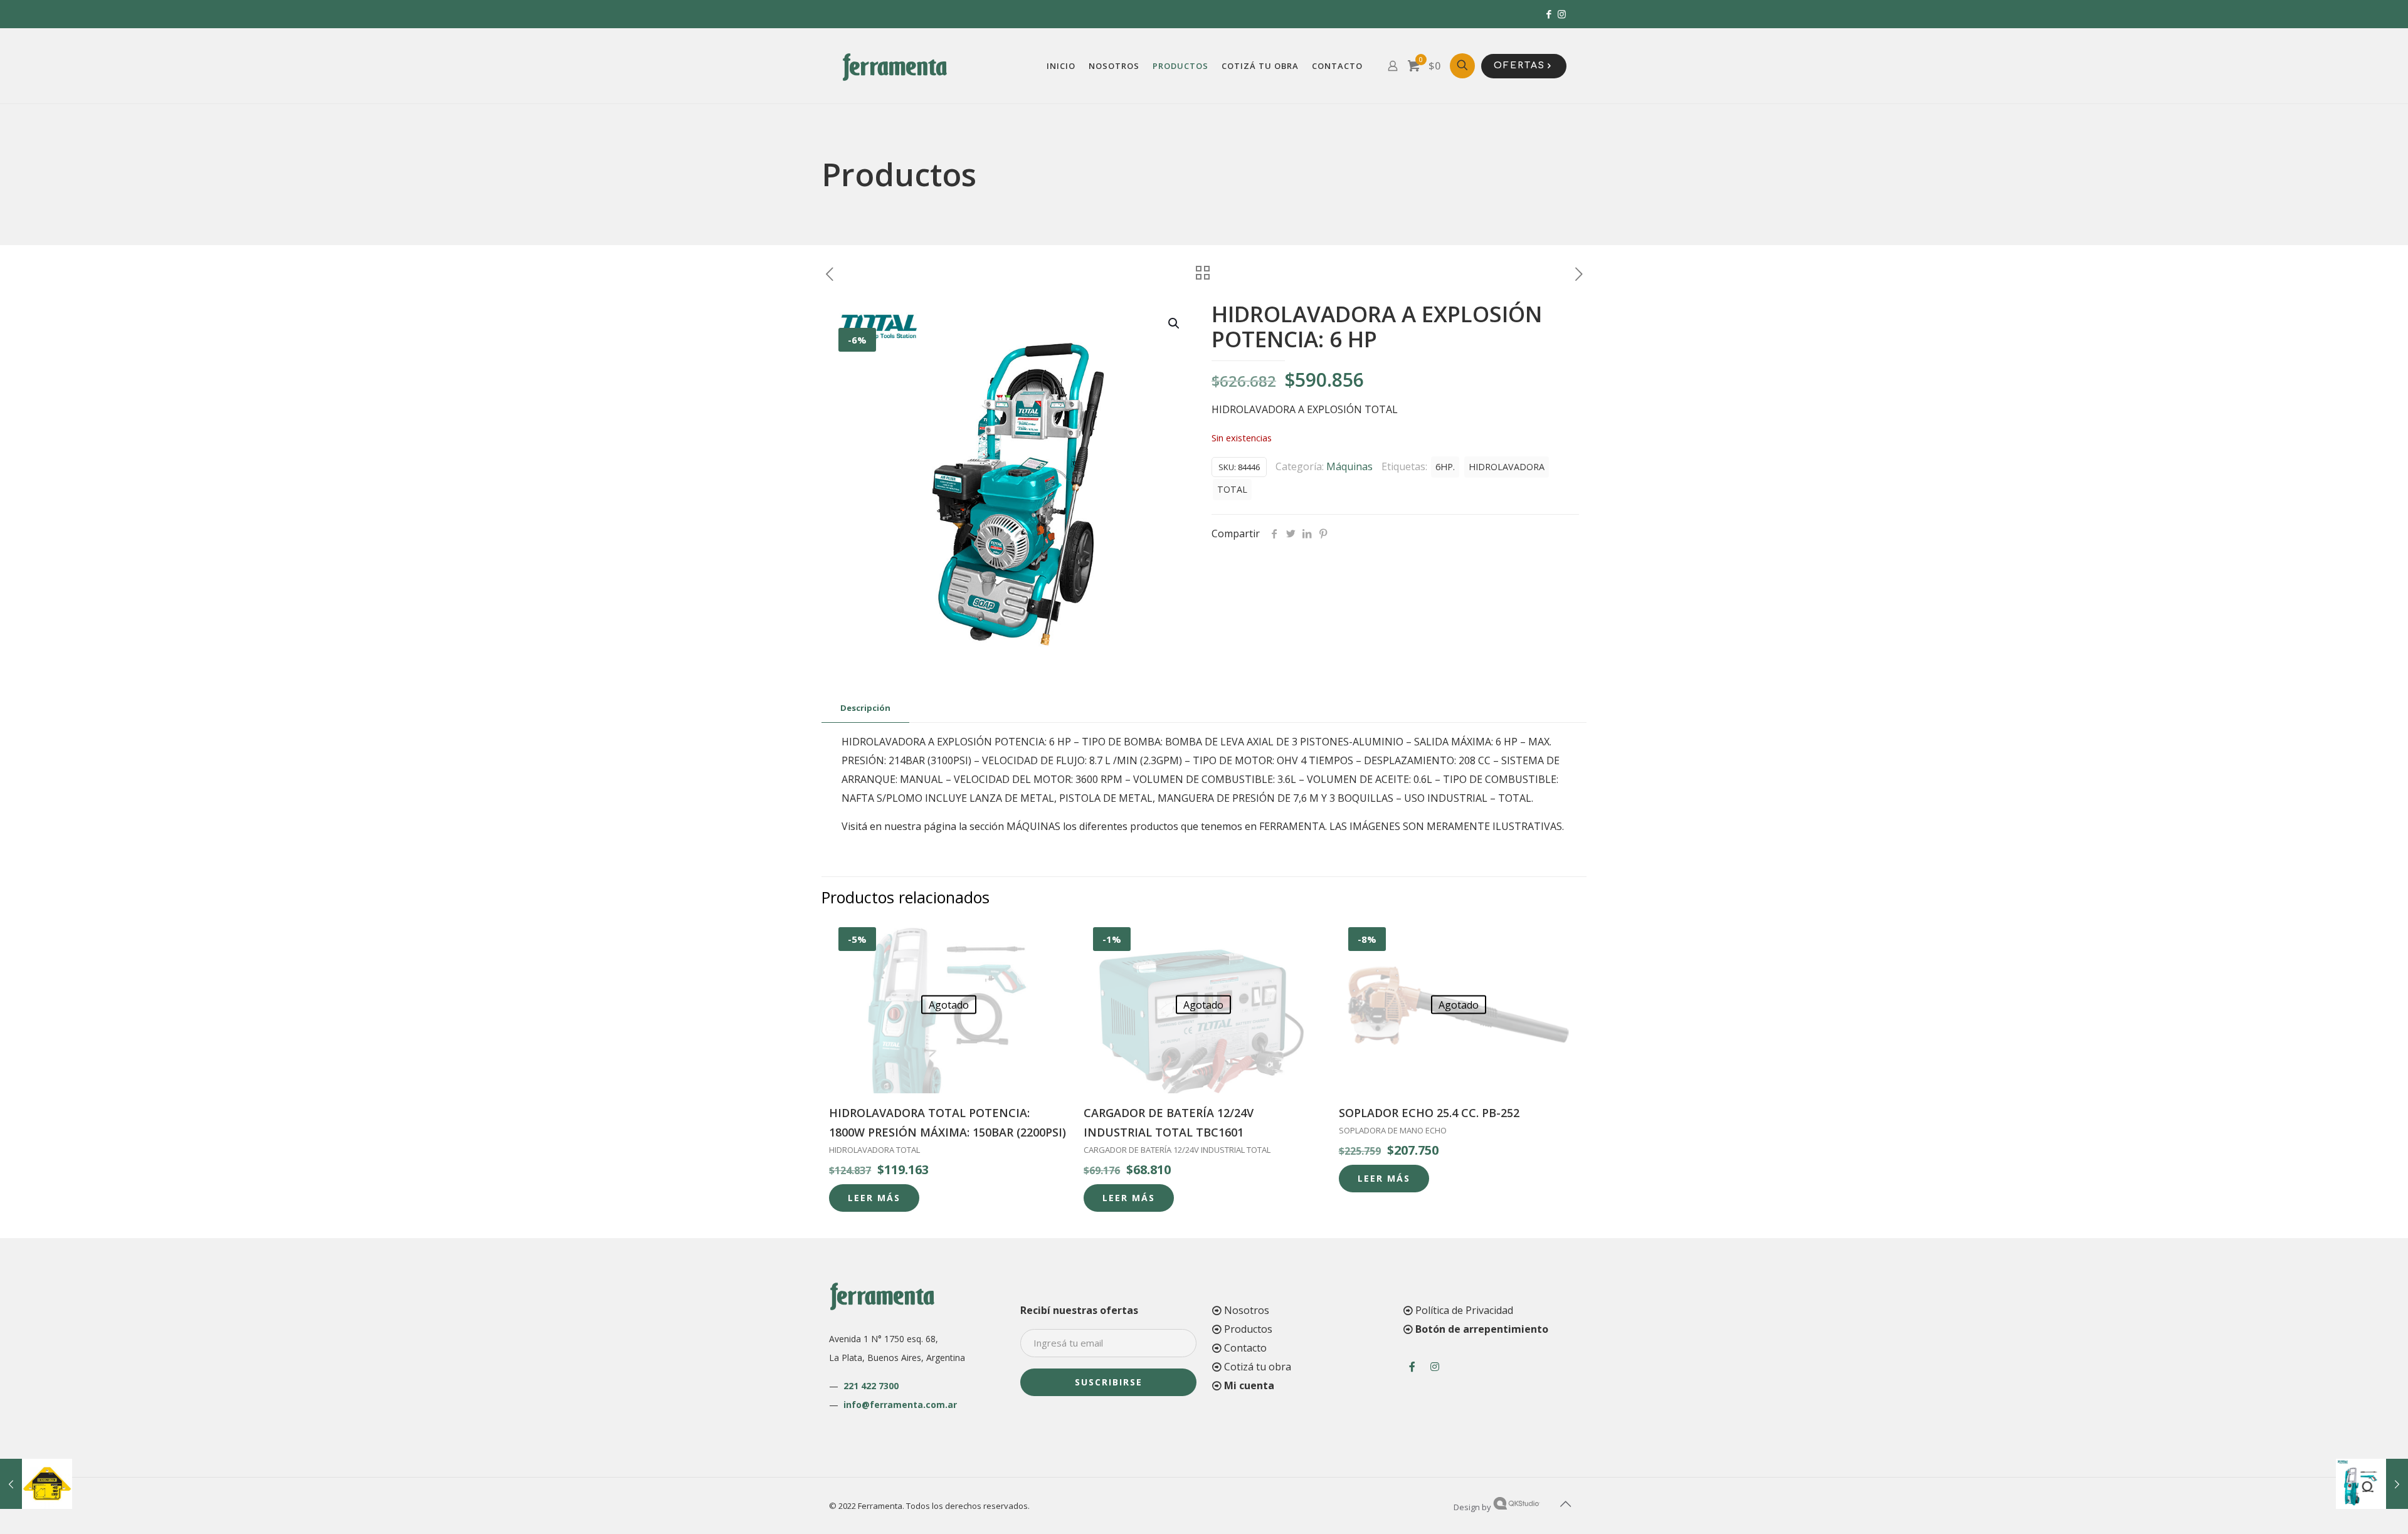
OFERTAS (1519, 66)
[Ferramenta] (895, 66)
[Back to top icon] (1566, 1504)
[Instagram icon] (1562, 14)
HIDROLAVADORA (1507, 467)
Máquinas (1349, 466)
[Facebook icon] (1549, 14)
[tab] (865, 708)
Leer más (874, 1198)
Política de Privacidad (1464, 1310)
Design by (1473, 1507)
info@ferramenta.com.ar (900, 1405)
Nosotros (1247, 1310)
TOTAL (1232, 489)
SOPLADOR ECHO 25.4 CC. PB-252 (1429, 1113)
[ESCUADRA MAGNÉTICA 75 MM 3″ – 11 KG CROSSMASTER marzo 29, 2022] (36, 1484)
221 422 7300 (871, 1386)
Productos (1248, 1329)
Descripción (865, 708)
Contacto (1245, 1348)
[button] (1175, 323)
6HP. (1445, 467)
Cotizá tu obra (1258, 1367)
